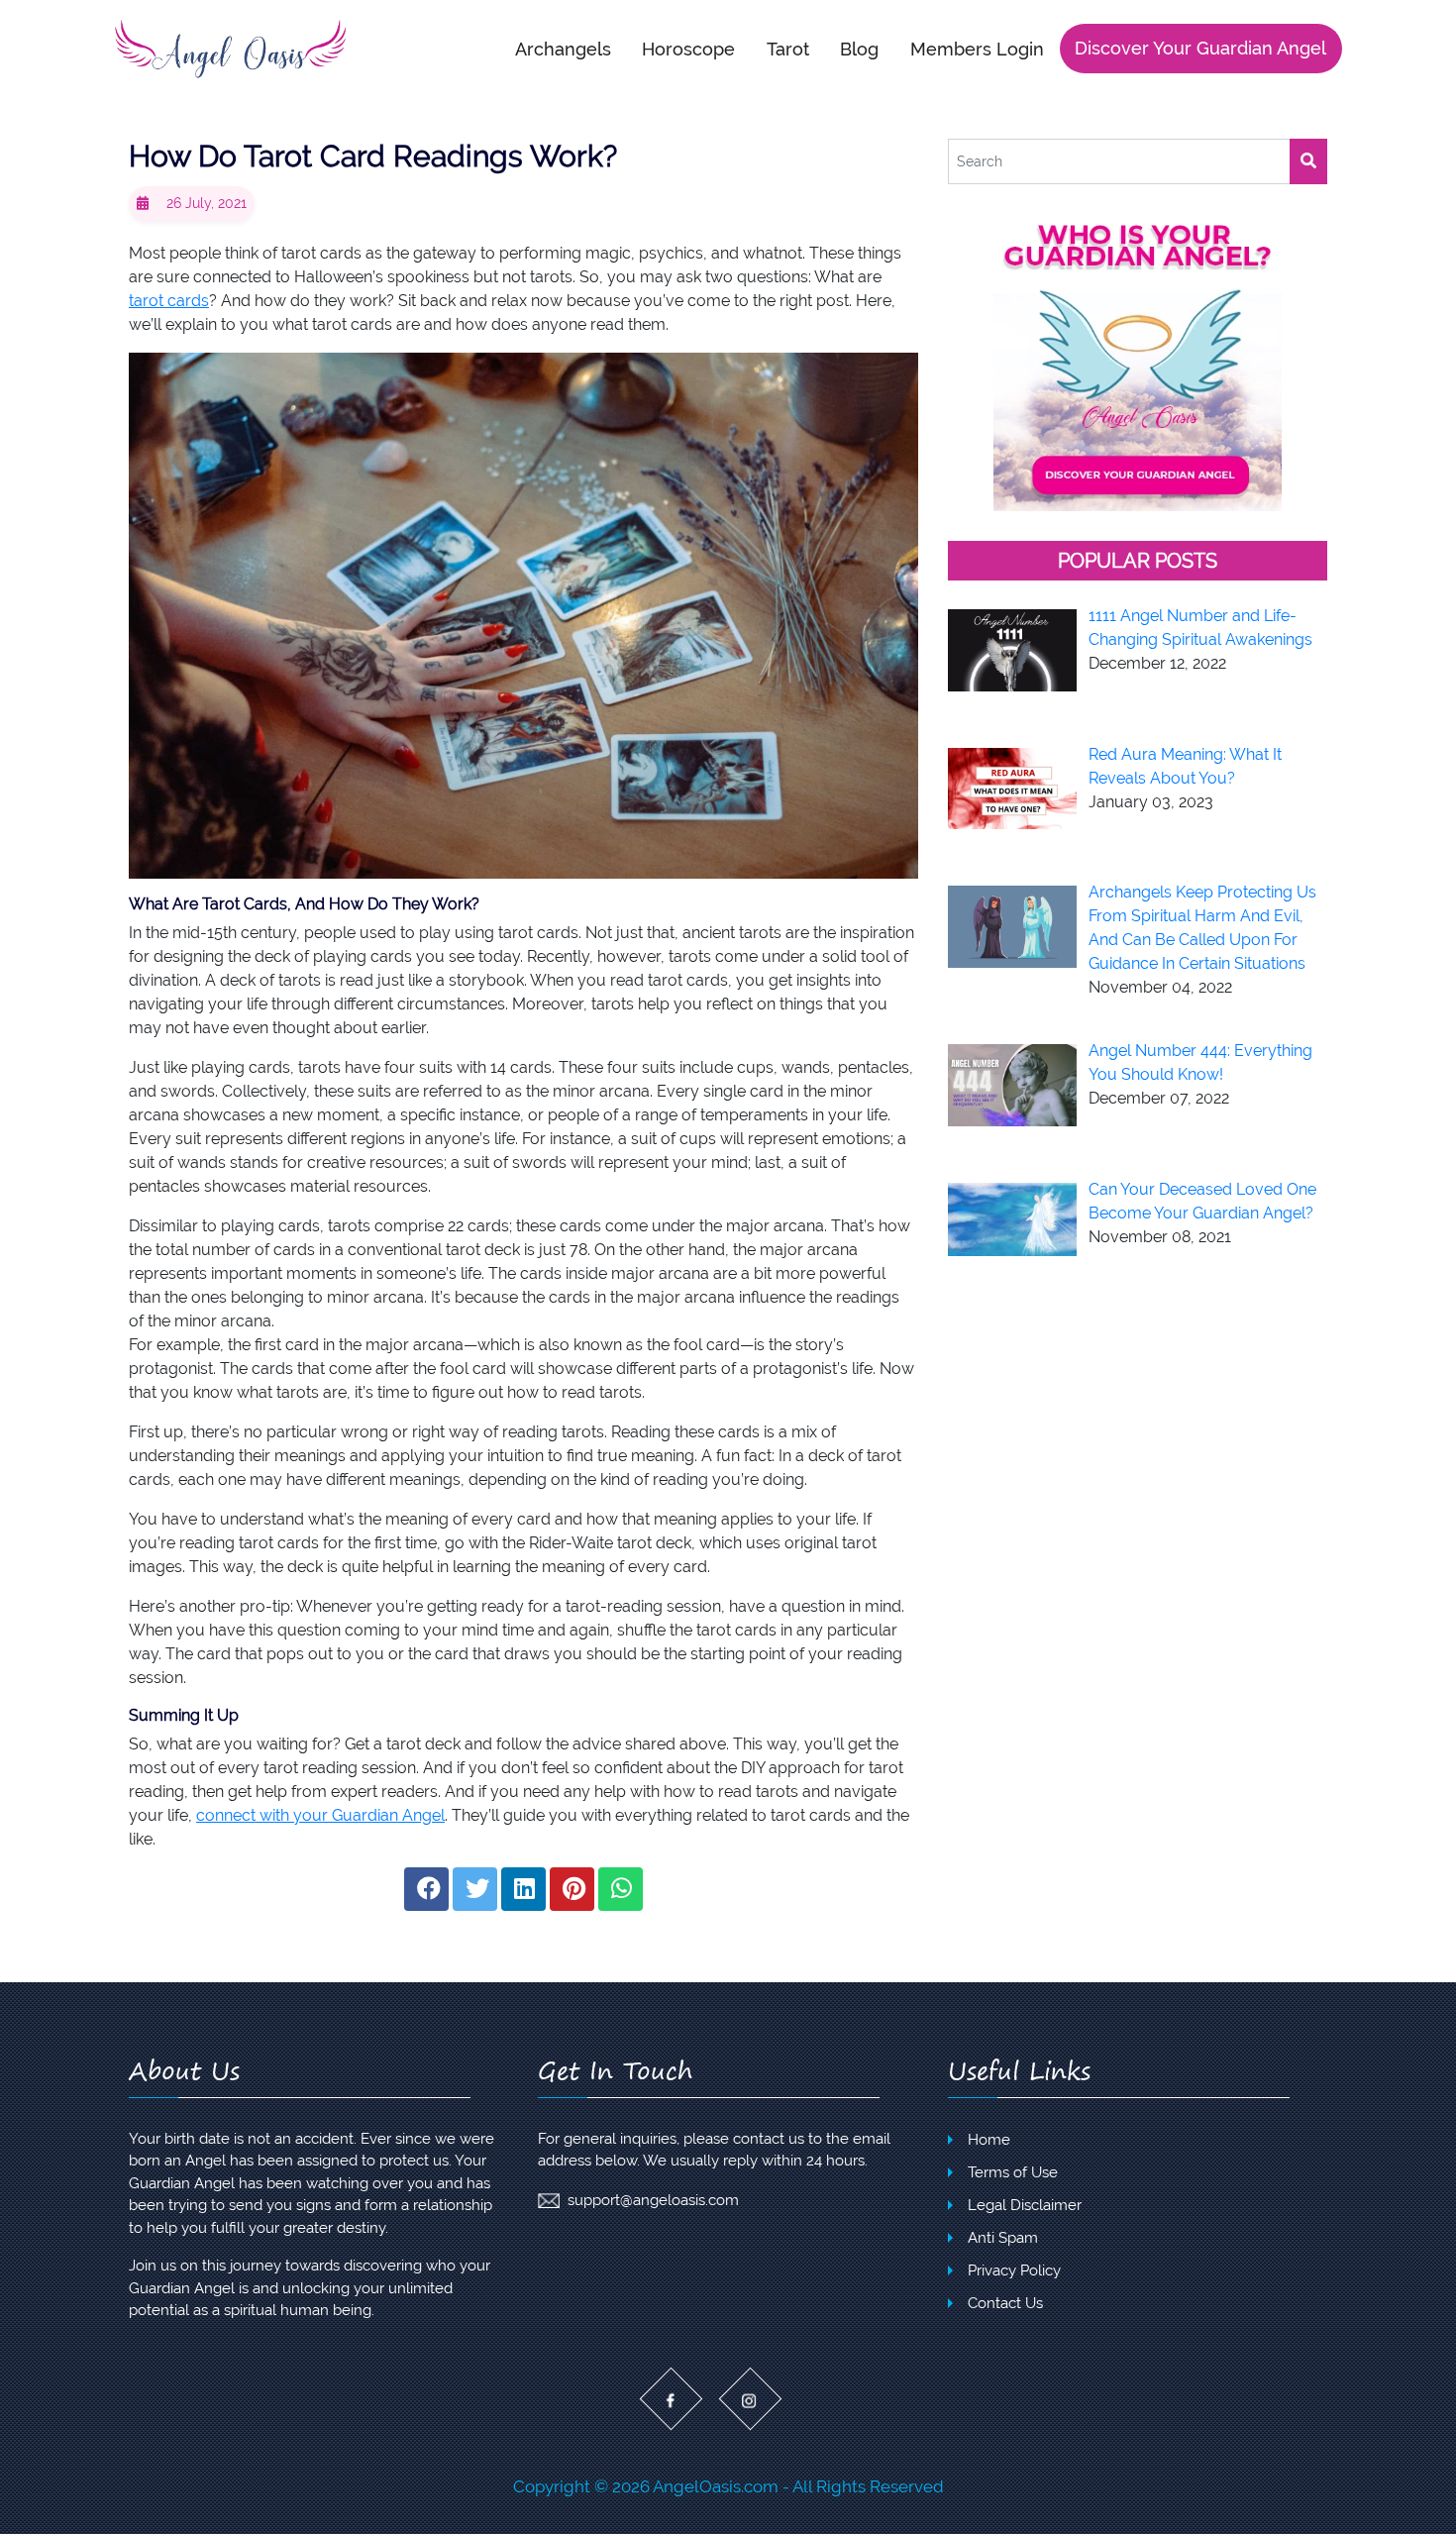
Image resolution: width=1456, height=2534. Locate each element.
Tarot (788, 48)
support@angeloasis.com (653, 2200)
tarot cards (169, 301)
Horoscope (688, 48)
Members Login (977, 48)
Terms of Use (1013, 2172)
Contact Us (1005, 2303)
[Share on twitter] (475, 1889)
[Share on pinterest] (572, 1889)
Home (989, 2140)
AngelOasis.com (716, 2486)
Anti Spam (1003, 2238)
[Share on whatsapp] (621, 1889)
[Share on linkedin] (523, 1889)
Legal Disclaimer (1025, 2205)
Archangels (563, 48)
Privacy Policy (1014, 2270)
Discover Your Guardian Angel (1200, 48)
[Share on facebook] (426, 1889)
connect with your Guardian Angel (320, 1815)
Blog (859, 48)
